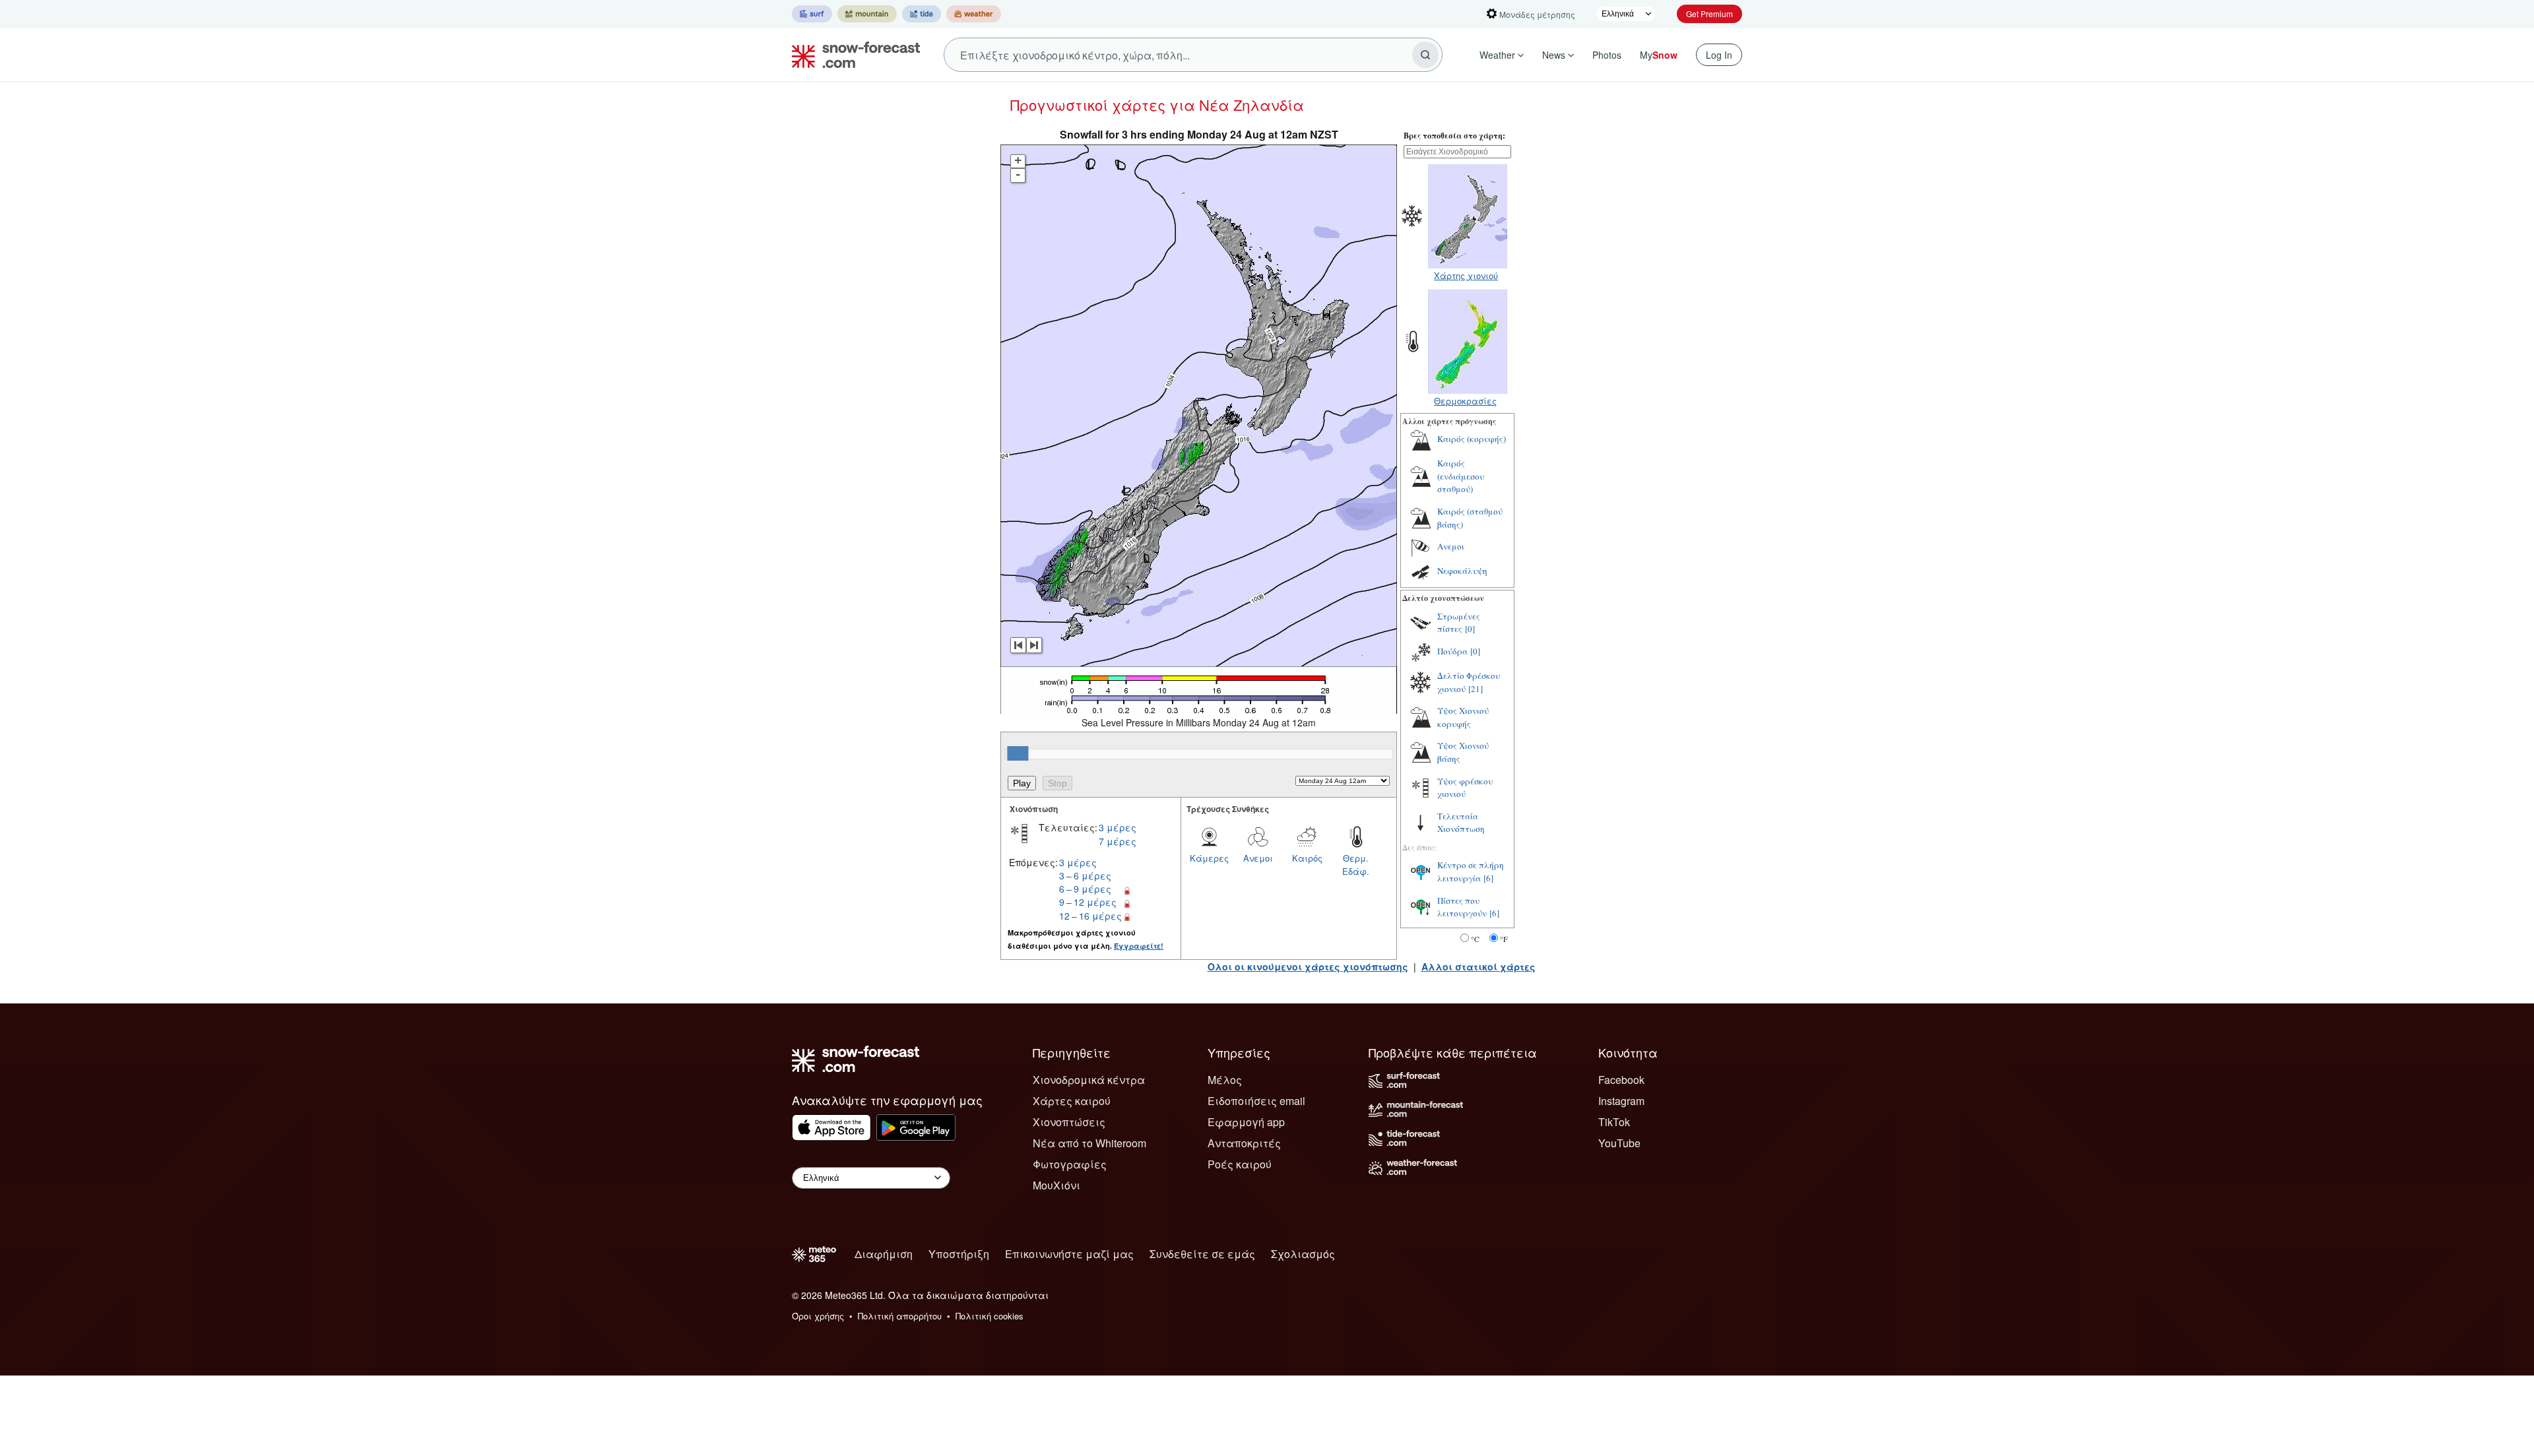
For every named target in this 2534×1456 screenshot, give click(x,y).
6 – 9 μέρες (1085, 889)
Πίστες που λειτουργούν (1462, 907)
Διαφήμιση (884, 1254)
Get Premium (1709, 14)
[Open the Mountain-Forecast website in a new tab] (867, 14)
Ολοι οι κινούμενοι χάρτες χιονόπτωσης (1308, 966)
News (1554, 55)
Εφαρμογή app (1246, 1122)
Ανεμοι (1258, 858)
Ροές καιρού (1240, 1164)
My (1659, 55)
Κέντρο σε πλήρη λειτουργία (1471, 871)
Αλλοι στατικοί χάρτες (1478, 966)
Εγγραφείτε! (1139, 946)
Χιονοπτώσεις (1069, 1122)
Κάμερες (1209, 858)
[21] (1476, 689)
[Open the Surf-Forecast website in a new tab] (812, 14)
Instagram (1621, 1101)
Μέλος (1225, 1080)
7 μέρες (1118, 841)
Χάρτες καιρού (1072, 1101)
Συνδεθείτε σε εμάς (1202, 1254)
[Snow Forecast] (852, 55)
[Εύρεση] (1425, 55)
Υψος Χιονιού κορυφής (1463, 717)
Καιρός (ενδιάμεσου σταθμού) (1461, 476)
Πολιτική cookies (990, 1316)
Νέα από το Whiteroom (1089, 1143)
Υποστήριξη (959, 1254)
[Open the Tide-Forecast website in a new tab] (922, 14)
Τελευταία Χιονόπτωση (1461, 823)
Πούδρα (1452, 651)
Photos (1607, 55)
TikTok (1614, 1122)
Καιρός (1307, 858)
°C (1475, 939)
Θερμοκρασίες (1465, 401)
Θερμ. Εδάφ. (1356, 865)
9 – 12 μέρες (1088, 902)
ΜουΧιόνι (1056, 1185)
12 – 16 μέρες (1090, 916)
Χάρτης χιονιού (1466, 275)
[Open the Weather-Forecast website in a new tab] (974, 14)
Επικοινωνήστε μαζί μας (1069, 1254)
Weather (1497, 55)
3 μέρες (1118, 827)
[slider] (1018, 753)
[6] (1488, 878)
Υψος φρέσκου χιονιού (1465, 788)
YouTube (1619, 1143)
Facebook (1621, 1080)
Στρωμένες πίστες (1459, 623)
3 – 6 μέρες (1085, 875)
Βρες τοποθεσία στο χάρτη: (1454, 136)
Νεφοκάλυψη (1462, 571)
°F (1504, 939)
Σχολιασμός (1303, 1254)
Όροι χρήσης (818, 1316)
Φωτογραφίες (1070, 1164)
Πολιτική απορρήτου (900, 1316)
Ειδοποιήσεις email (1256, 1101)
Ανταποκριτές (1244, 1143)
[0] (1470, 629)
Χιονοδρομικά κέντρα (1089, 1080)
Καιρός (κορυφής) (1472, 439)
